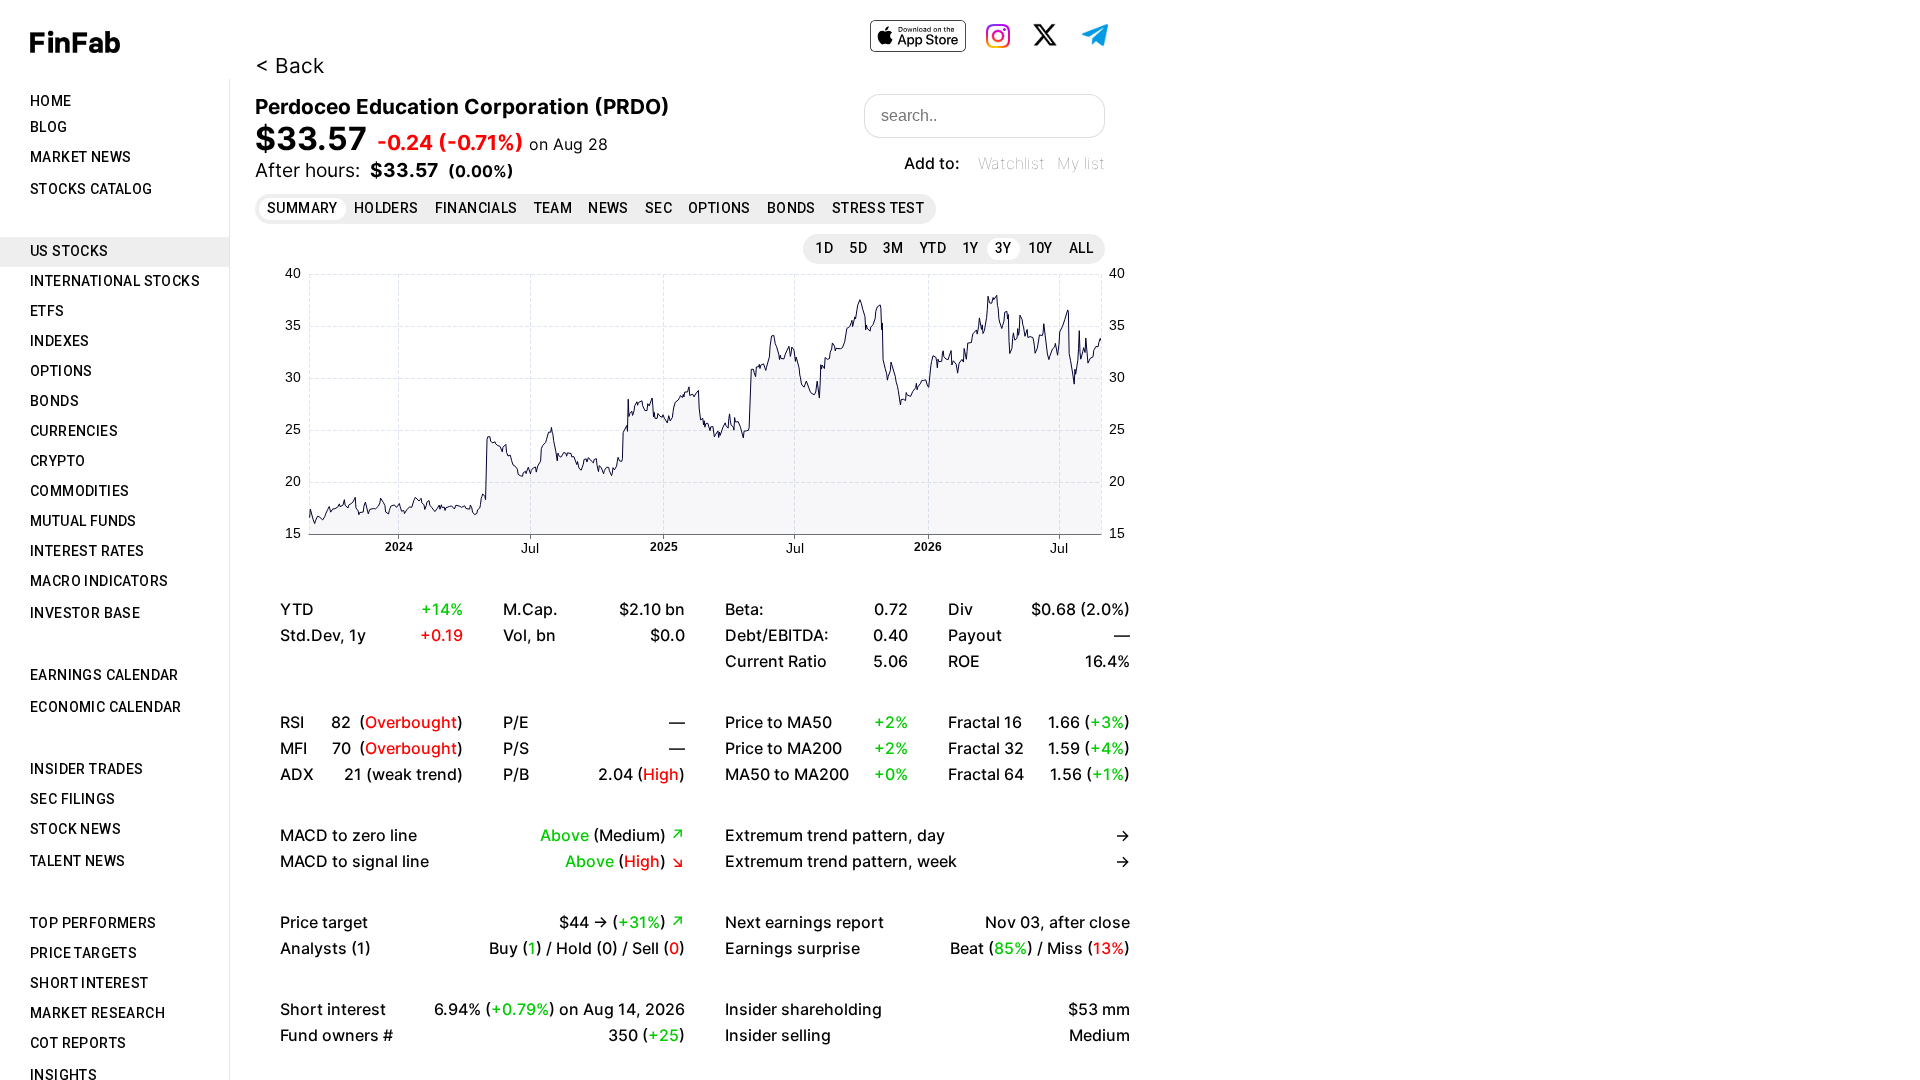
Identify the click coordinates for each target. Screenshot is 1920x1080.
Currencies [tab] (74, 431)
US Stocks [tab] (69, 251)
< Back (289, 65)
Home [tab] (51, 101)
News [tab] (608, 208)
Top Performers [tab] (93, 923)
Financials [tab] (476, 208)
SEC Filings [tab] (72, 799)
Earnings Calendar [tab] (104, 675)
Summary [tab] (302, 208)
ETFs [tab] (47, 311)
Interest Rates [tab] (87, 551)
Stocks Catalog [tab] (91, 189)
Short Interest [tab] (89, 983)
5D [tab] (858, 248)
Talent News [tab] (77, 861)
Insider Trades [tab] (87, 769)
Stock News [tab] (75, 829)
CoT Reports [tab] (78, 1043)
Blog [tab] (49, 127)
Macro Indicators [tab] (99, 581)
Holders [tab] (386, 208)
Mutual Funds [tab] (83, 521)
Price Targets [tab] (83, 953)
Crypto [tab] (57, 461)
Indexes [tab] (60, 341)
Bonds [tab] (54, 401)
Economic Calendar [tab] (106, 707)
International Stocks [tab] (115, 281)
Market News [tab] (80, 157)
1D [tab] (824, 248)
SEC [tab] (658, 208)
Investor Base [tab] (85, 613)
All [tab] (1081, 248)
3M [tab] (893, 248)
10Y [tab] (1040, 248)
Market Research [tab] (97, 1013)
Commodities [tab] (79, 491)
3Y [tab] (1003, 248)
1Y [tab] (970, 248)
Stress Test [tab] (878, 208)
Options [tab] (61, 371)
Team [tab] (553, 208)
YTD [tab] (933, 248)
